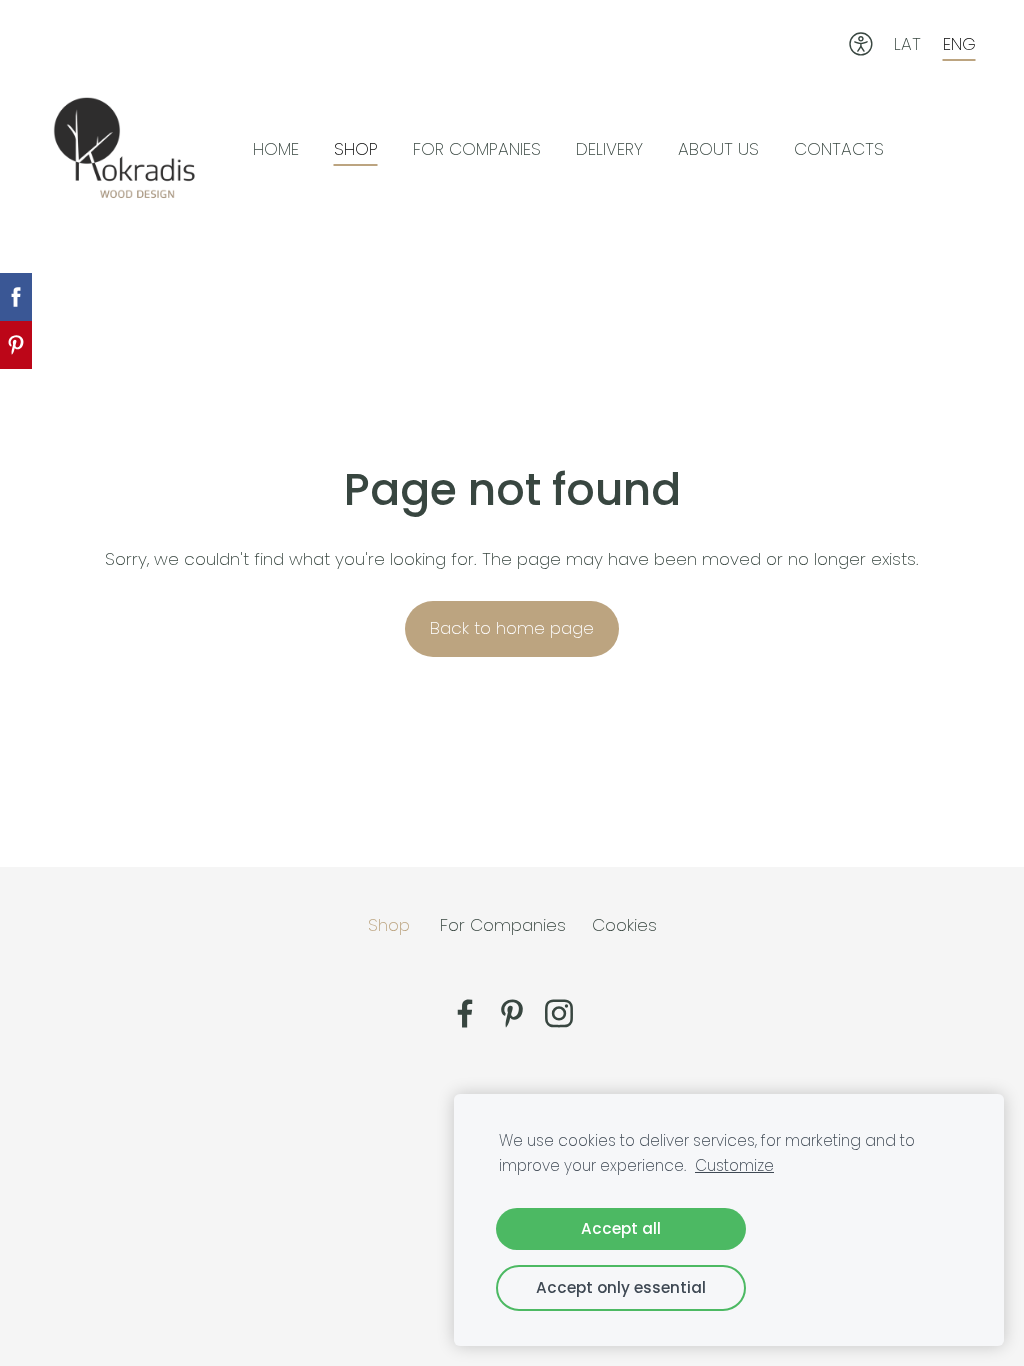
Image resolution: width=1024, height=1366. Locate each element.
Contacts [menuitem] (839, 149)
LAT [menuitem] (907, 44)
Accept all (621, 1228)
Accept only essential (621, 1287)
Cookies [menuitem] (624, 925)
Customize (734, 1165)
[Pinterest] (512, 1013)
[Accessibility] (861, 44)
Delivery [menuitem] (609, 149)
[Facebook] (465, 1013)
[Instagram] (559, 1013)
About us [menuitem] (718, 149)
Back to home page (512, 628)
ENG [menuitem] (959, 44)
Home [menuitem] (276, 149)
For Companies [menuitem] (477, 149)
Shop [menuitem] (356, 149)
